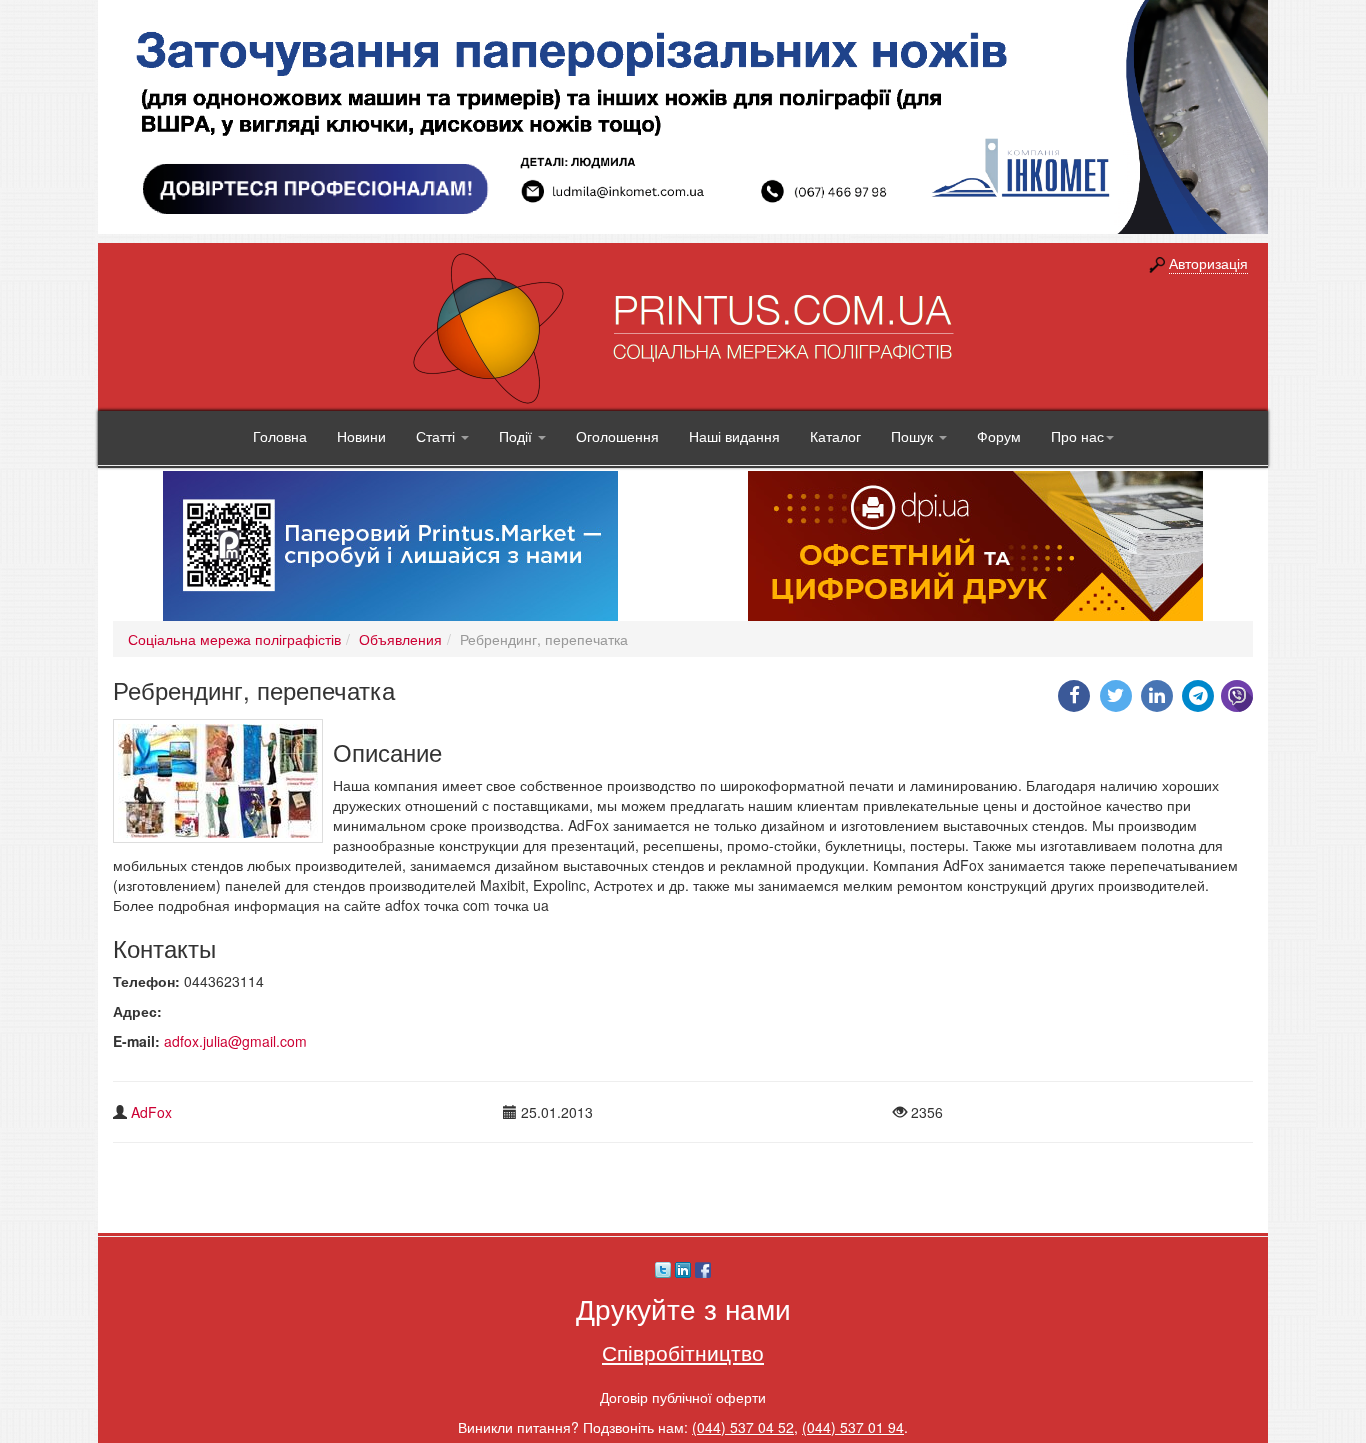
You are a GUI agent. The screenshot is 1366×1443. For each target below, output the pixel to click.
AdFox (151, 1112)
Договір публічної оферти (683, 1397)
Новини (361, 436)
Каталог (835, 436)
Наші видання (734, 436)
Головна (280, 436)
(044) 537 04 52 (743, 1427)
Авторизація (1208, 263)
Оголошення (617, 436)
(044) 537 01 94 (853, 1427)
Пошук (914, 436)
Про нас (1077, 436)
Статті (437, 436)
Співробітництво (683, 1352)
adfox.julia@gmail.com (235, 1041)
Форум (999, 436)
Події (517, 436)
